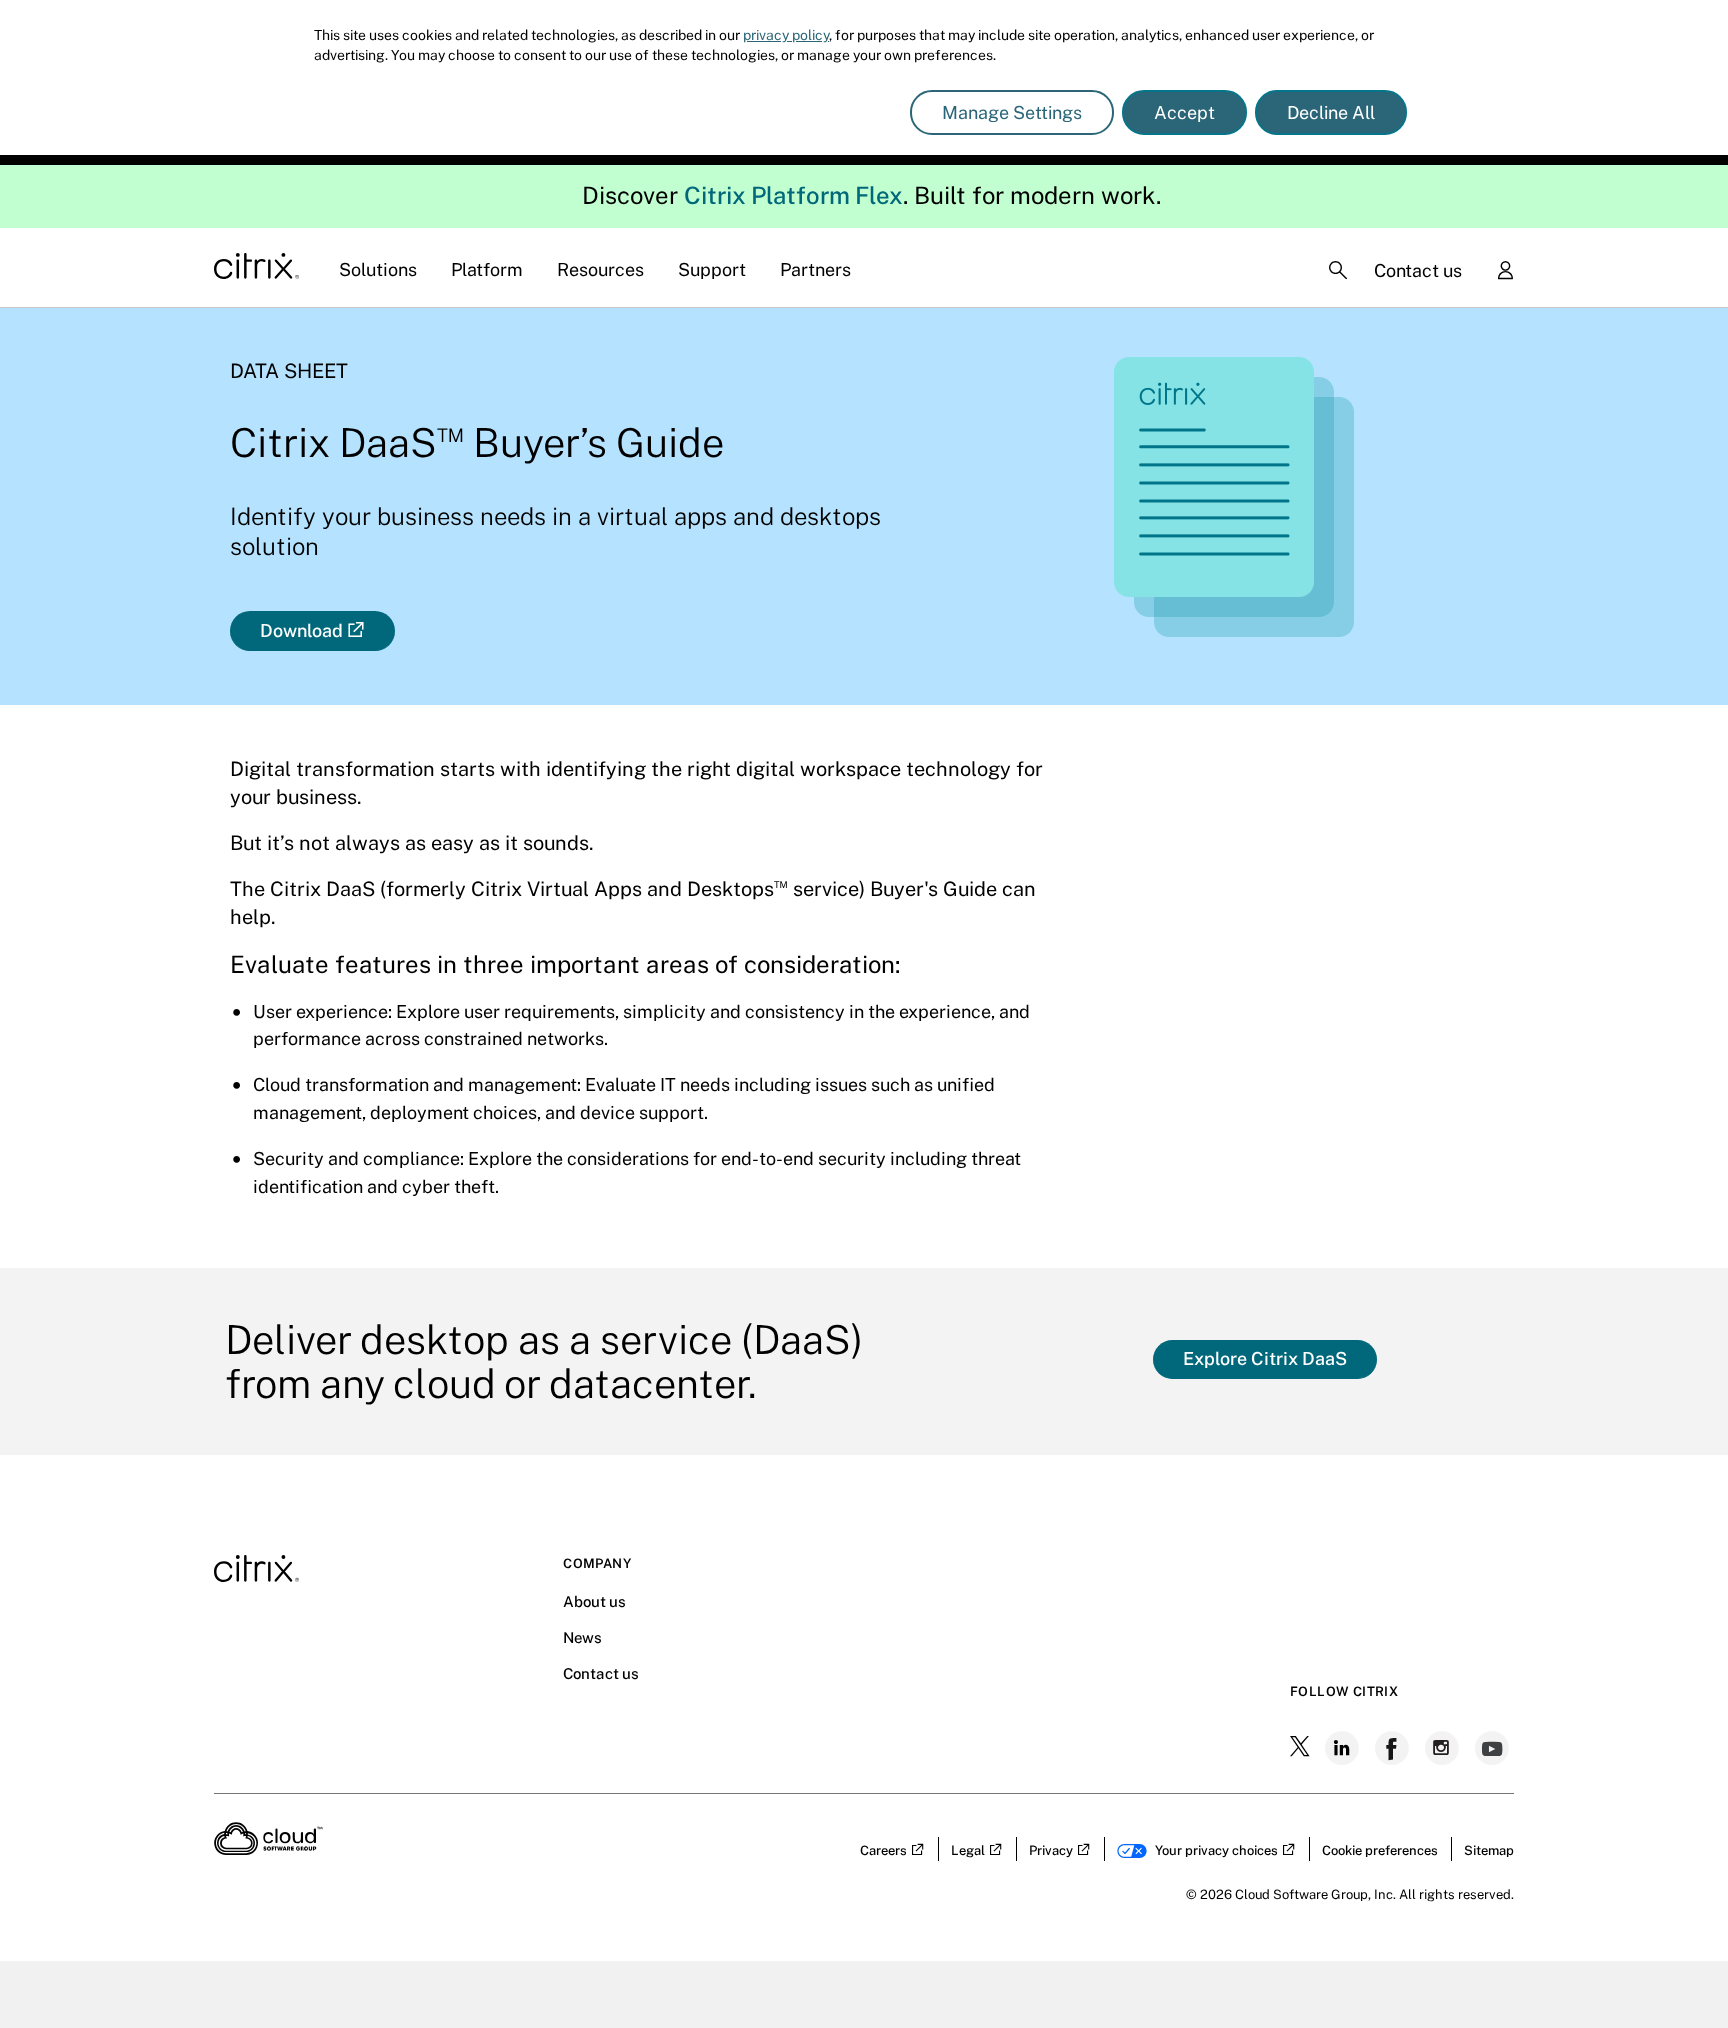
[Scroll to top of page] (1675, 1970)
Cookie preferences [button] (1380, 1850)
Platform (487, 269)
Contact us (1418, 270)
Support (712, 269)
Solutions (378, 269)
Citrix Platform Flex (793, 195)
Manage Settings (1012, 112)
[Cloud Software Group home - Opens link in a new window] (268, 1849)
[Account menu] (1505, 272)
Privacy (1051, 1850)
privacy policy (786, 35)
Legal (968, 1850)
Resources (600, 269)
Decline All (1331, 112)
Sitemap (1489, 1850)
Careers (883, 1850)
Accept (1184, 112)
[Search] (1338, 270)
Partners (815, 269)
